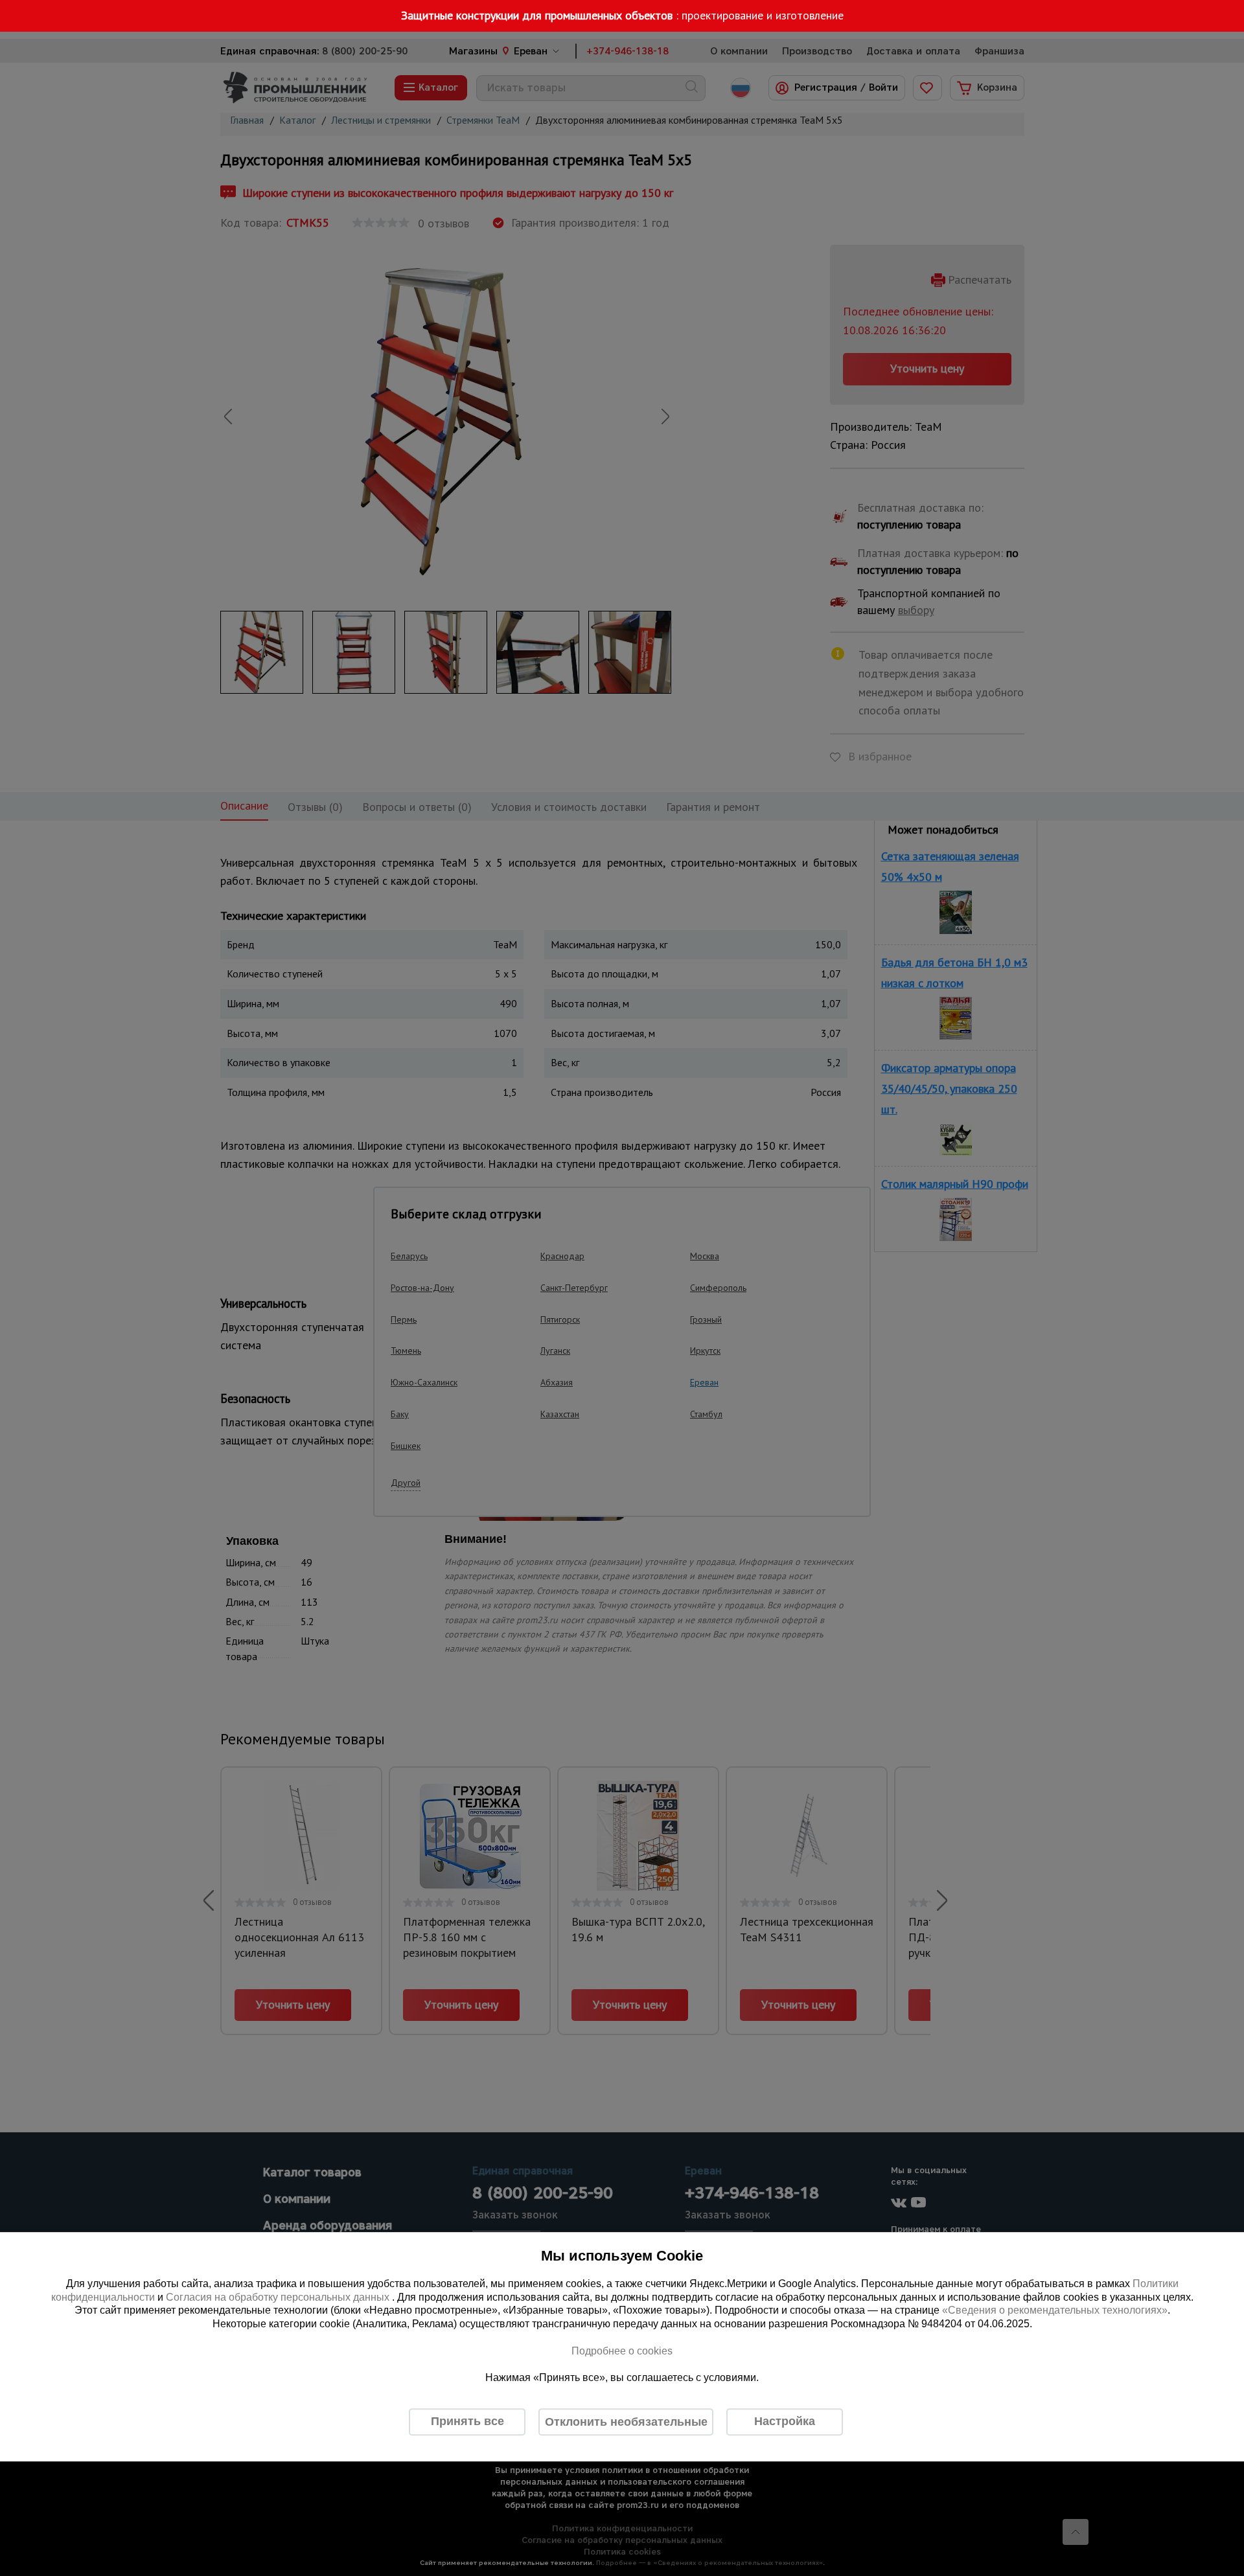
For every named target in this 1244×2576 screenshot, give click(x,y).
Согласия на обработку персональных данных (279, 2297)
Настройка (785, 2421)
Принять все (467, 2421)
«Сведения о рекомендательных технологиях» (1055, 2311)
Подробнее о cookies (622, 2351)
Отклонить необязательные (626, 2422)
